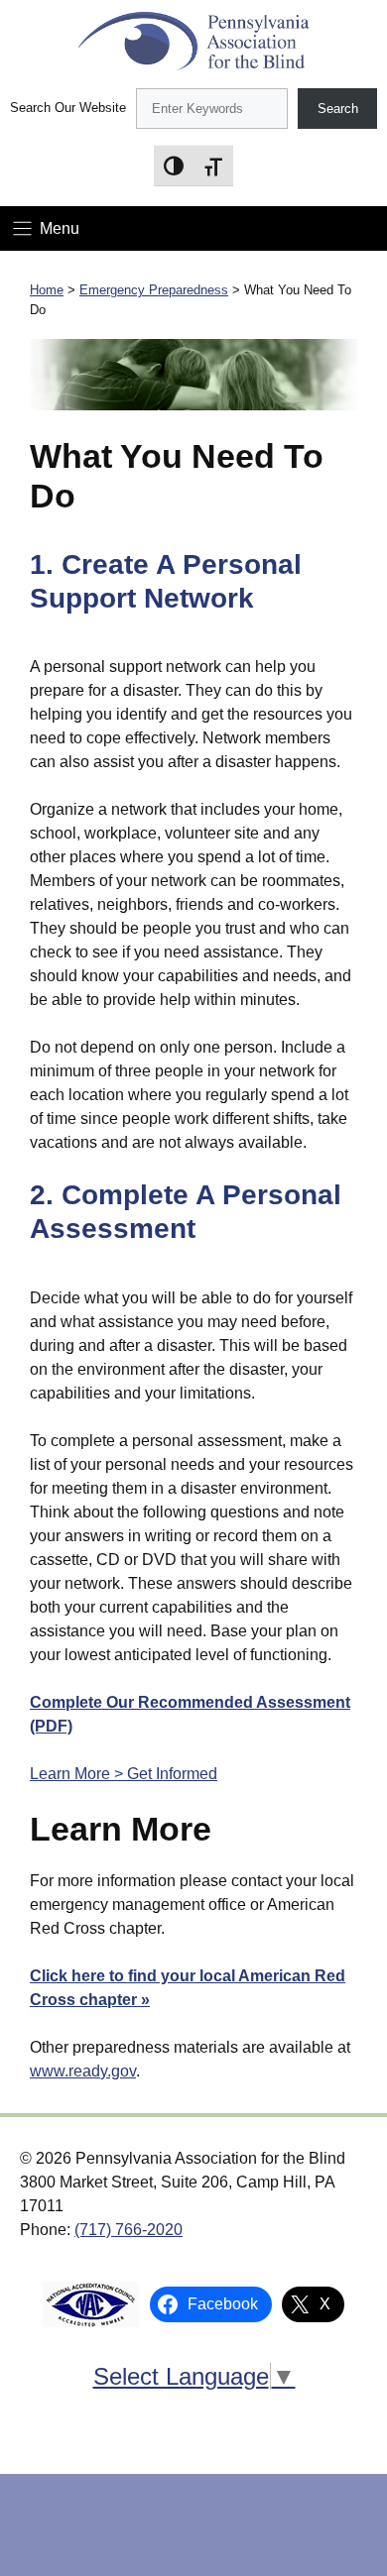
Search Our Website (68, 108)
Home (47, 290)
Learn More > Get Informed (124, 1774)
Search (338, 109)
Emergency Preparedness (154, 290)
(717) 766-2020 (129, 2230)
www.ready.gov (83, 2071)
